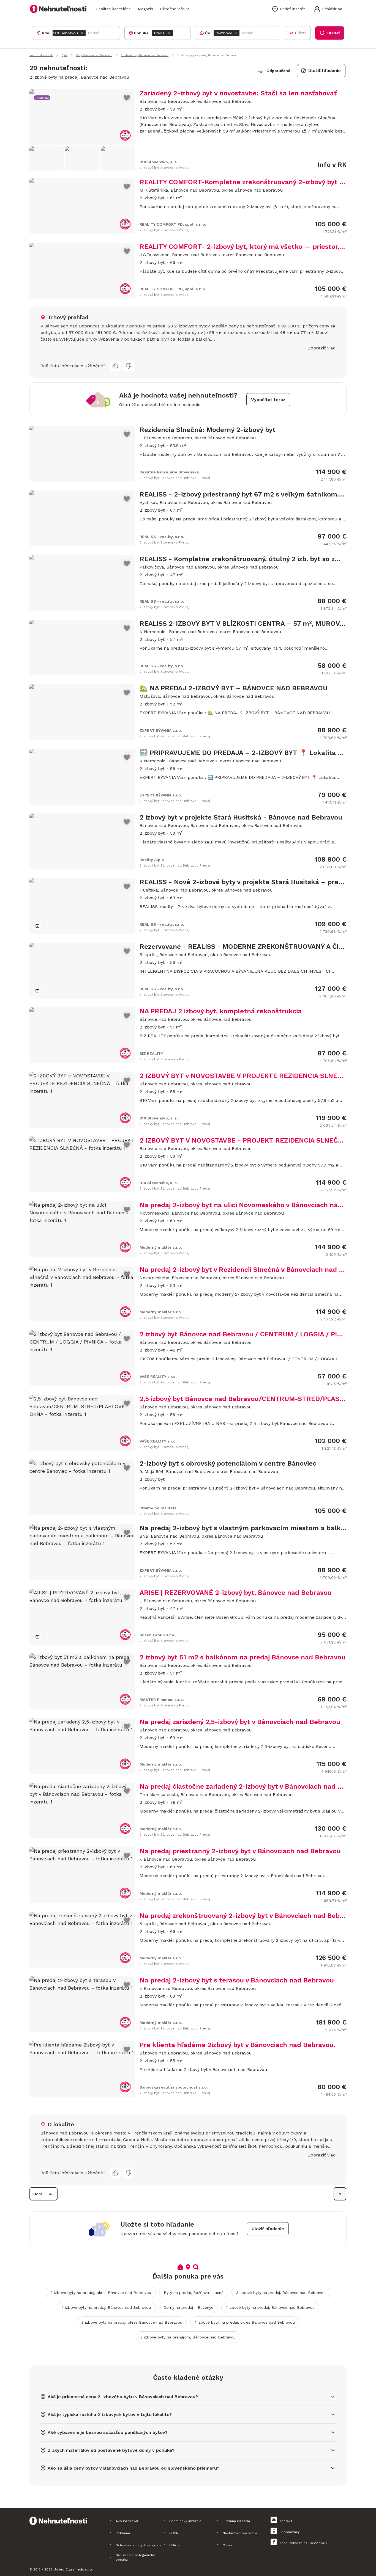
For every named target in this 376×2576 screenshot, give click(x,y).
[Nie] (129, 366)
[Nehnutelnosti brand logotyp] (58, 9)
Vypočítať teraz (268, 400)
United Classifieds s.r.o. (73, 2569)
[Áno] (115, 366)
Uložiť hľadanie (325, 71)
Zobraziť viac (322, 348)
